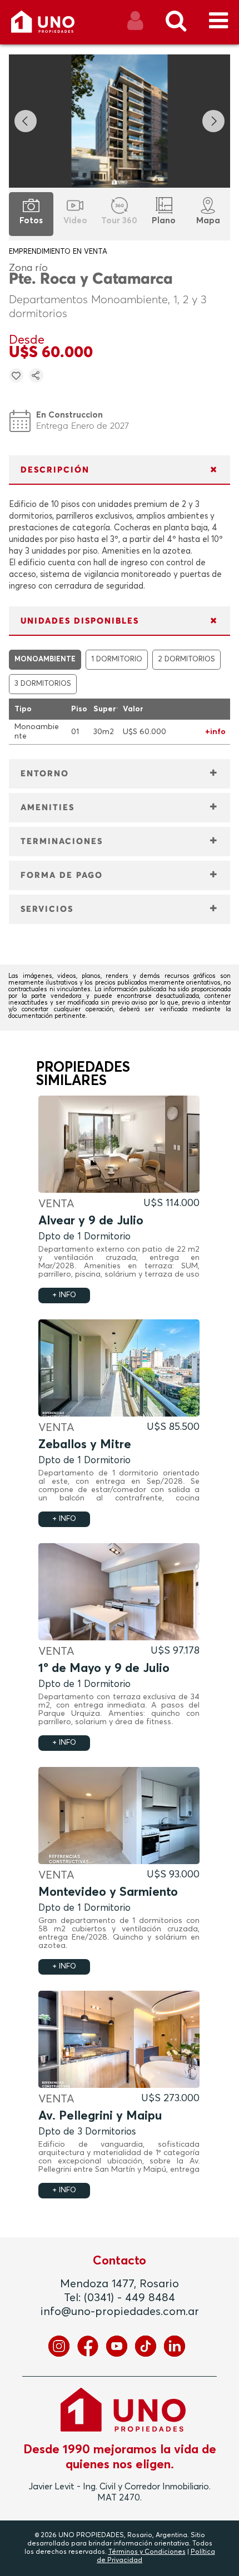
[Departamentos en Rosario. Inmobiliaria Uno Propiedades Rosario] (55, 26)
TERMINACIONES (62, 842)
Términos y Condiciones (147, 2552)
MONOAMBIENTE (45, 659)
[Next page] (213, 121)
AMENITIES (48, 808)
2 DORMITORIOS (186, 659)
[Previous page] (26, 121)
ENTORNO (45, 774)
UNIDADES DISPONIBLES (80, 621)
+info (215, 732)
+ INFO (64, 1295)
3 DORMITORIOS (43, 684)
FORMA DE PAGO (62, 875)
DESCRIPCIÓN (55, 470)
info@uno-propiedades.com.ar (120, 2312)
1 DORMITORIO (117, 659)
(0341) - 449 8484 (130, 2298)
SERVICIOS (47, 909)
